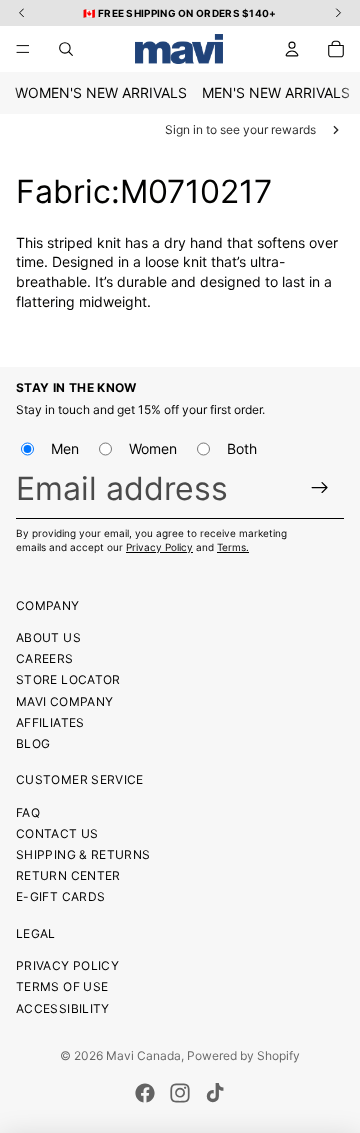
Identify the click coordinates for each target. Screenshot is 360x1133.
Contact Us (57, 833)
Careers (45, 658)
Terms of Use (62, 986)
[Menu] (23, 49)
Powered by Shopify (243, 1055)
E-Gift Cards (60, 896)
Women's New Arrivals (101, 92)
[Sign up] (320, 488)
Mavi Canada (143, 1055)
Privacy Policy (159, 547)
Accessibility (63, 1008)
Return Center (68, 875)
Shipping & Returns (83, 854)
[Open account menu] (292, 49)
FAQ (28, 812)
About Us (48, 637)
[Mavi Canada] (179, 49)
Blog (33, 743)
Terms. (233, 547)
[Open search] (66, 49)
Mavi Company (64, 701)
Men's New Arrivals (276, 92)
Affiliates (50, 722)
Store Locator (68, 679)
